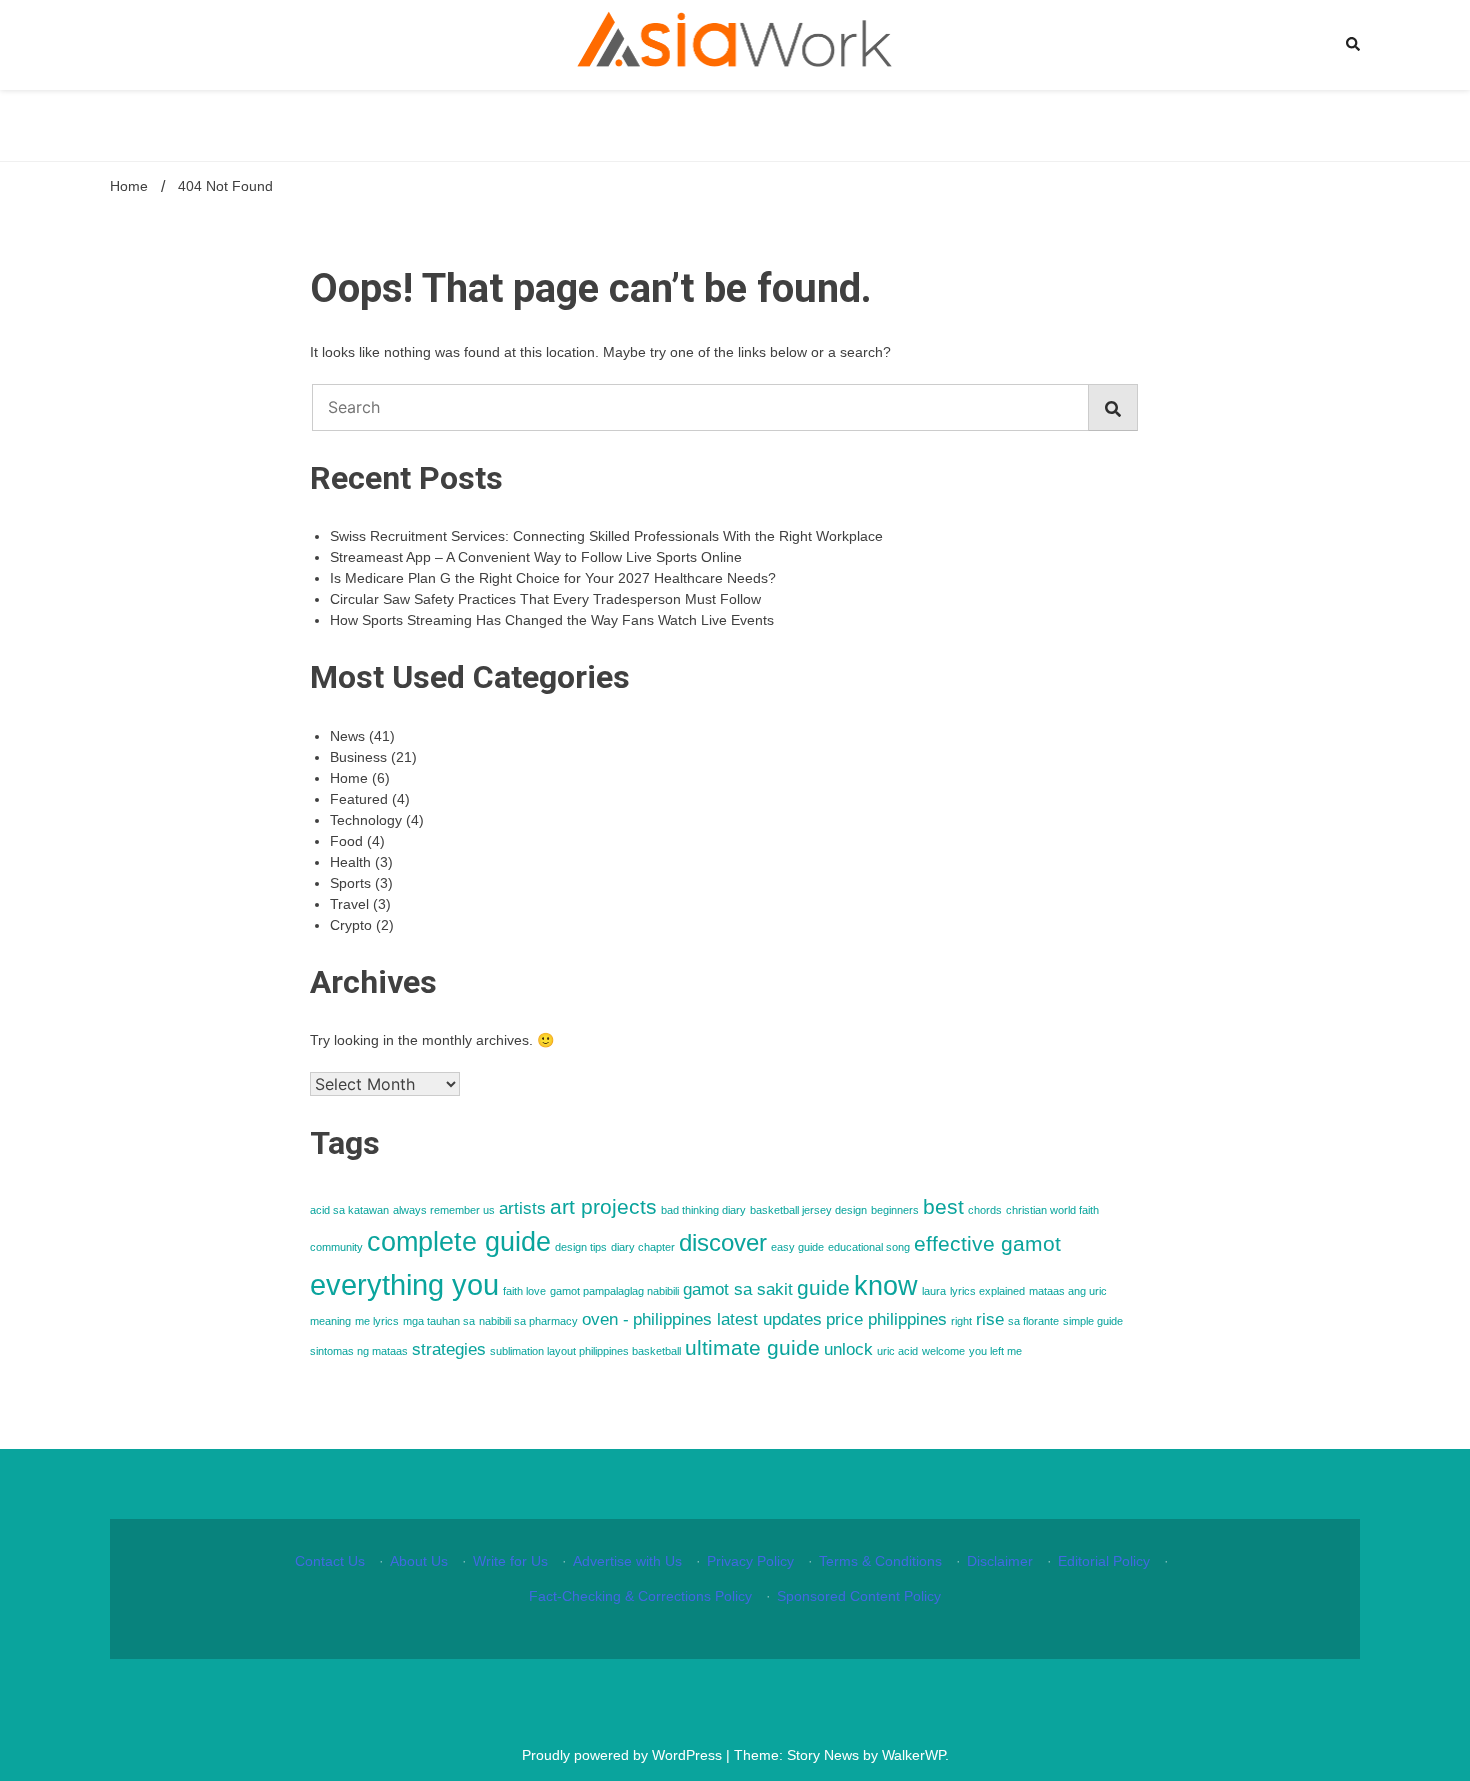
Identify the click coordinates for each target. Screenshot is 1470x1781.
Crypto (351, 925)
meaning (330, 1321)
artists (522, 1208)
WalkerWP (913, 1755)
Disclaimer (1000, 1561)
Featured (359, 799)
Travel (349, 904)
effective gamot (987, 1243)
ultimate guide (752, 1347)
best (943, 1206)
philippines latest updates (727, 1319)
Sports (350, 883)
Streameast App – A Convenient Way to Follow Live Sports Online (536, 557)
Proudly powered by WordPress (624, 1755)
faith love (524, 1291)
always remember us (444, 1210)
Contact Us (330, 1561)
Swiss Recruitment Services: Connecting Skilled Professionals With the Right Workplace (606, 536)
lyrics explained (987, 1291)
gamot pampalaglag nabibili (614, 1291)
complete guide (459, 1242)
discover (723, 1242)
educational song (869, 1247)
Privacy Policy (750, 1561)
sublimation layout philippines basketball (585, 1351)
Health (350, 862)
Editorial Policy (1104, 1561)
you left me (995, 1351)
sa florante (1033, 1321)
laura (934, 1291)
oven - (605, 1319)
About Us (419, 1561)
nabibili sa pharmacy (528, 1321)
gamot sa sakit (738, 1289)
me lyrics (377, 1321)
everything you (404, 1284)
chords (985, 1210)
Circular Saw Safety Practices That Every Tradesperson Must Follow (545, 599)
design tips (581, 1247)
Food (346, 841)
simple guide (1093, 1321)
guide (823, 1287)
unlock (848, 1349)
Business (358, 757)
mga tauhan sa (439, 1321)
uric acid (897, 1351)
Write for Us (510, 1561)
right (961, 1321)
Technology (366, 820)
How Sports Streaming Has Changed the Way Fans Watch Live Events (552, 620)
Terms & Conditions (880, 1561)
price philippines (886, 1319)
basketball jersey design (808, 1210)
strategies (449, 1349)
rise (990, 1319)
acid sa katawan (349, 1210)
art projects (603, 1206)
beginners (895, 1210)
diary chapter (643, 1247)
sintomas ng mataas (359, 1351)
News (347, 736)
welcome (943, 1351)
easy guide (797, 1247)
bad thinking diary (703, 1210)
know (886, 1286)
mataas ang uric (1068, 1291)
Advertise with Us (627, 1561)
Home (349, 778)
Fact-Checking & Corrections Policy (640, 1596)
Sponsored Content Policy (859, 1596)
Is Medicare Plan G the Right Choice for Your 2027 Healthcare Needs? (553, 578)
